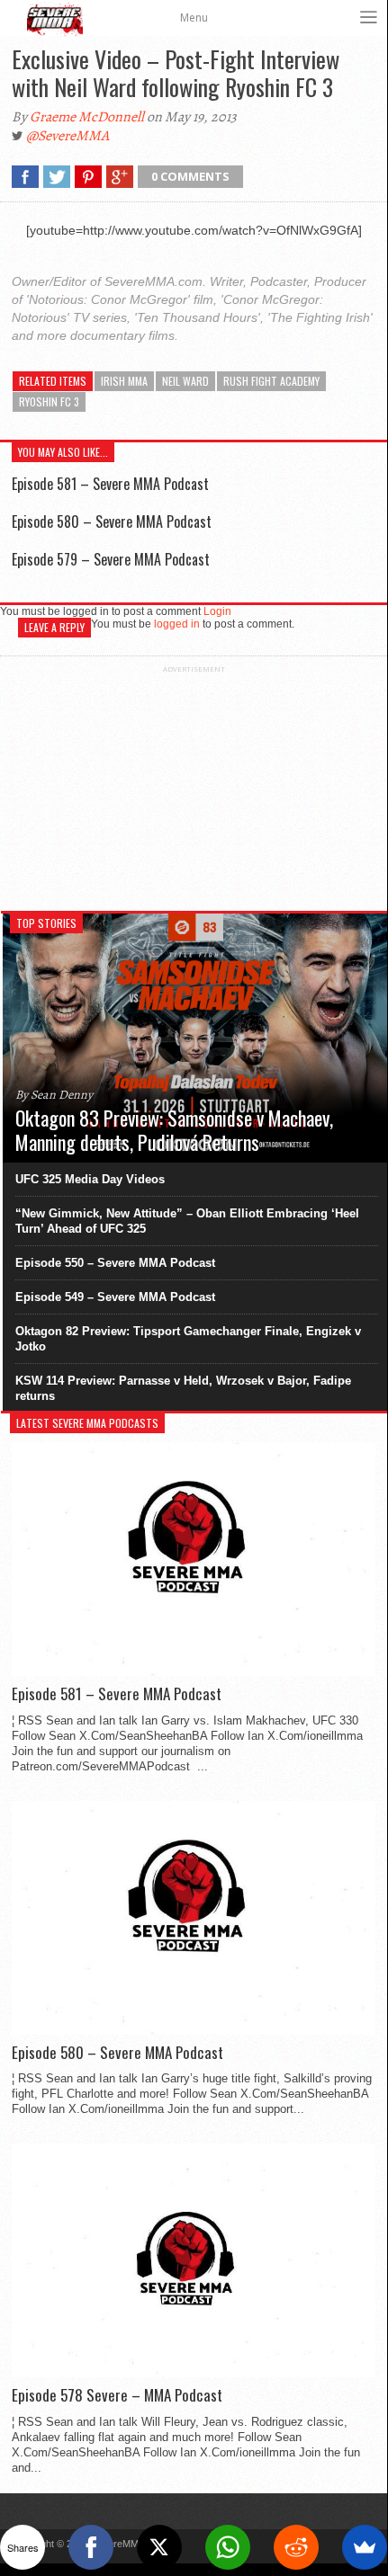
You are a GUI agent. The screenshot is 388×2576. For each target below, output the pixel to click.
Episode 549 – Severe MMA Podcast (115, 1297)
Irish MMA (124, 381)
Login (217, 611)
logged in (177, 624)
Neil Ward (185, 381)
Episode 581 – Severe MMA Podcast (110, 484)
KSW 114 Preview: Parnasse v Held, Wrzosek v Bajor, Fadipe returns (183, 1388)
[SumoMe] (365, 2547)
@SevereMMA (68, 136)
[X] (159, 2547)
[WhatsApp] (228, 2547)
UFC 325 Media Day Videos (90, 1179)
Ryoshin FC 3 (49, 401)
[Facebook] (91, 2547)
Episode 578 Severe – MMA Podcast (117, 2395)
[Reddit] (296, 2547)
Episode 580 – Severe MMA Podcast (112, 521)
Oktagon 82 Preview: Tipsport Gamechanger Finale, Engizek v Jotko (188, 1339)
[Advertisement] (194, 786)
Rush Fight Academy (271, 381)
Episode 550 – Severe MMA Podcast (115, 1263)
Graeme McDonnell (87, 117)
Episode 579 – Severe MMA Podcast (111, 559)
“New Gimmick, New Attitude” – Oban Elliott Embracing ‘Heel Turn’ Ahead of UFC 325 (187, 1221)
